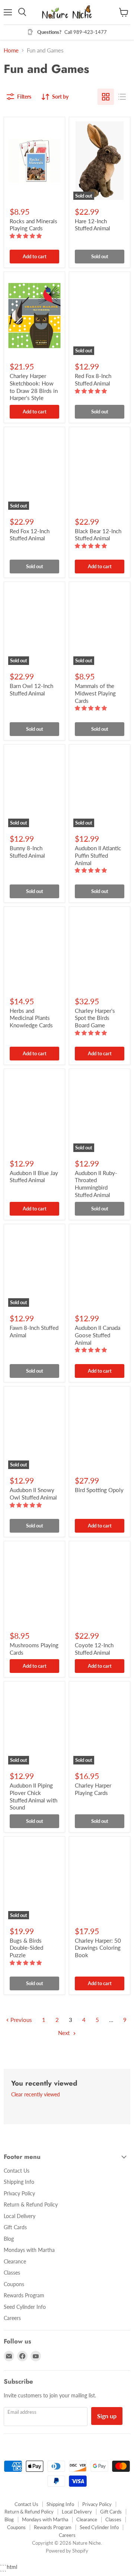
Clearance (15, 2261)
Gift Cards (15, 2227)
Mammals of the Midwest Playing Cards (95, 693)
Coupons (14, 2284)
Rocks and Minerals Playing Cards (33, 225)
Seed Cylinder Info (25, 2307)
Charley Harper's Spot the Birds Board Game (95, 1018)
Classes (12, 2273)
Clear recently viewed (36, 2095)
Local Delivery (20, 2216)
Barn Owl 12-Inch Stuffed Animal (31, 689)
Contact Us (17, 2171)
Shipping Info (19, 2182)
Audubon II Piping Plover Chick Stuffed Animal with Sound (33, 1796)
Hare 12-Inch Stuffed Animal (92, 225)
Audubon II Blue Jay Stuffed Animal (34, 1177)
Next (65, 2033)
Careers (12, 2318)
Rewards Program (24, 2295)
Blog (9, 2239)
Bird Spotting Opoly (99, 1490)
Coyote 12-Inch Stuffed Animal (94, 1649)
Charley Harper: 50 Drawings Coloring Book (98, 1948)
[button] (26, 236)
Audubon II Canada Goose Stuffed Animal (98, 1335)
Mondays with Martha (29, 2250)
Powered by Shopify (67, 2551)
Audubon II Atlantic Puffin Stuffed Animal (98, 855)
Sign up (107, 2416)
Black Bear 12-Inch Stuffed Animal (98, 535)
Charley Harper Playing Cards (93, 1789)
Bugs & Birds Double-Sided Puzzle (26, 1948)
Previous (20, 2020)
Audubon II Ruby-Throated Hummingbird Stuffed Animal (96, 1184)
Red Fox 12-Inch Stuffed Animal (30, 535)
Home (11, 50)
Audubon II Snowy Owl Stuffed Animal (33, 1494)
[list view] (122, 97)
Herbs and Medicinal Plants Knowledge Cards (31, 1018)
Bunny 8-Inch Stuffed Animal (27, 852)
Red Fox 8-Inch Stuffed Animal (93, 380)
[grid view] (106, 97)
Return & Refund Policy (31, 2204)
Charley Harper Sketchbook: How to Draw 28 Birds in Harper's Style (34, 387)
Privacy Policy (19, 2193)
